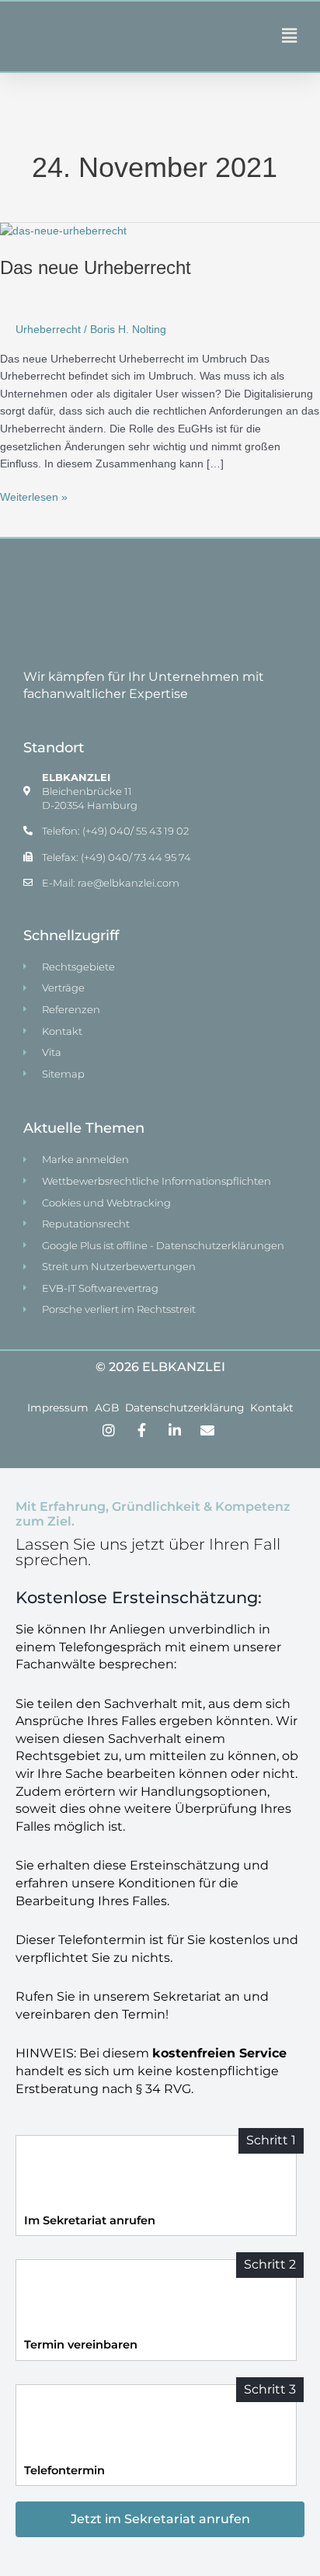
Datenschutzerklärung (184, 1408)
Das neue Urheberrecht (96, 268)
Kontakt (272, 1408)
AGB (107, 1408)
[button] (228, 36)
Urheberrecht (48, 330)
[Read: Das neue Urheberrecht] (63, 231)
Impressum (58, 1408)
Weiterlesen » (34, 496)
